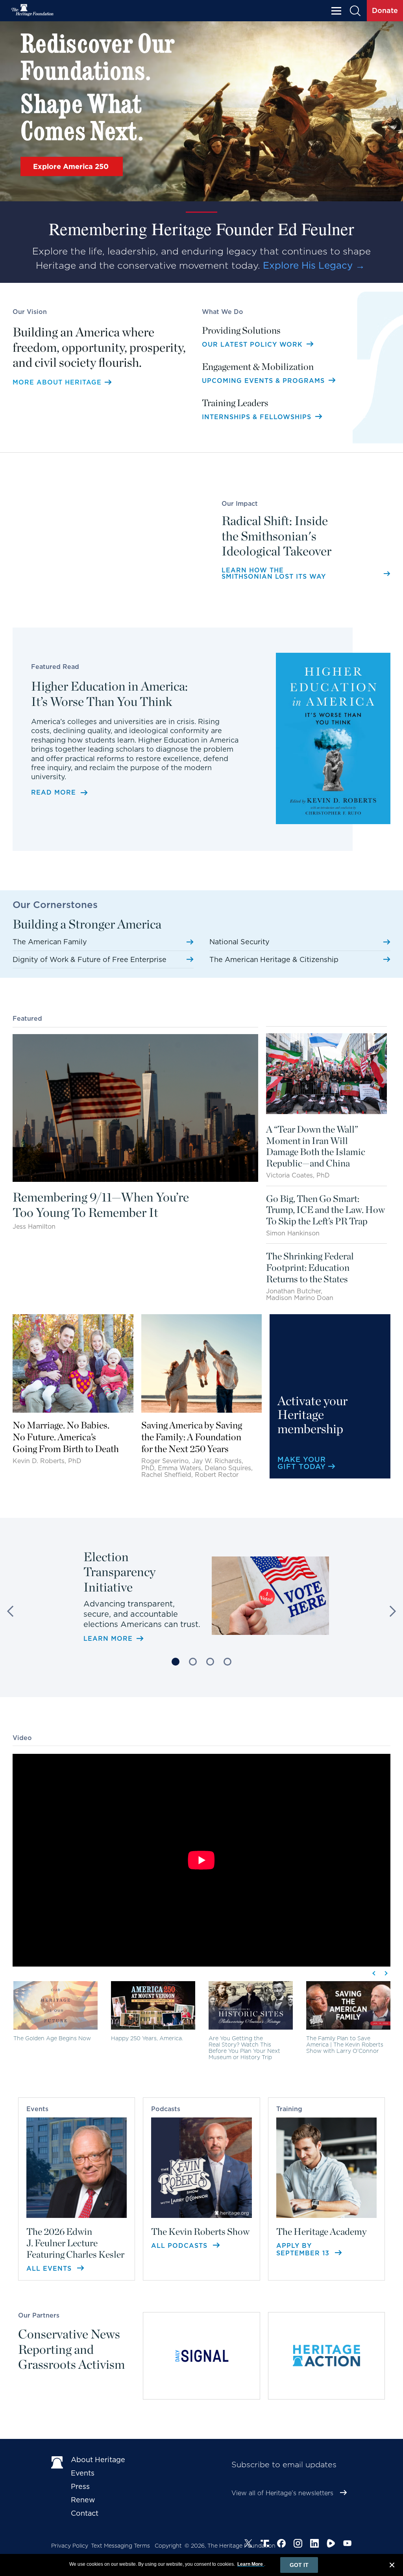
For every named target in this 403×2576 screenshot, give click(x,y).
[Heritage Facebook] (281, 2543)
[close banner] (392, 2566)
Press (80, 2486)
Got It (299, 2565)
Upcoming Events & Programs (264, 381)
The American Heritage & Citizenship (274, 959)
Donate (385, 10)
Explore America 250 (72, 166)
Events (83, 2473)
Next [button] (390, 1611)
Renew (83, 2500)
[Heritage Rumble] (331, 2543)
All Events (50, 2269)
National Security (239, 942)
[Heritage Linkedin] (314, 2543)
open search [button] (356, 11)
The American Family (50, 942)
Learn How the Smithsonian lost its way (274, 574)
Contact (85, 2513)
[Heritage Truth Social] (265, 2543)
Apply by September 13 (304, 2249)
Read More (54, 793)
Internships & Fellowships (258, 417)
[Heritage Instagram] (298, 2543)
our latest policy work (253, 345)
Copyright (168, 2546)
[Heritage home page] (57, 2461)
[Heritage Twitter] (248, 2543)
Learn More (108, 1615)
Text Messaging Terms (120, 2546)
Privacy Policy (70, 2546)
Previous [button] (13, 1611)
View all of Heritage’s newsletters (282, 2493)
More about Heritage (57, 383)
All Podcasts (180, 2246)
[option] (201, 1587)
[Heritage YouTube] (348, 2543)
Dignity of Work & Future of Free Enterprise (90, 959)
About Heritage (98, 2460)
